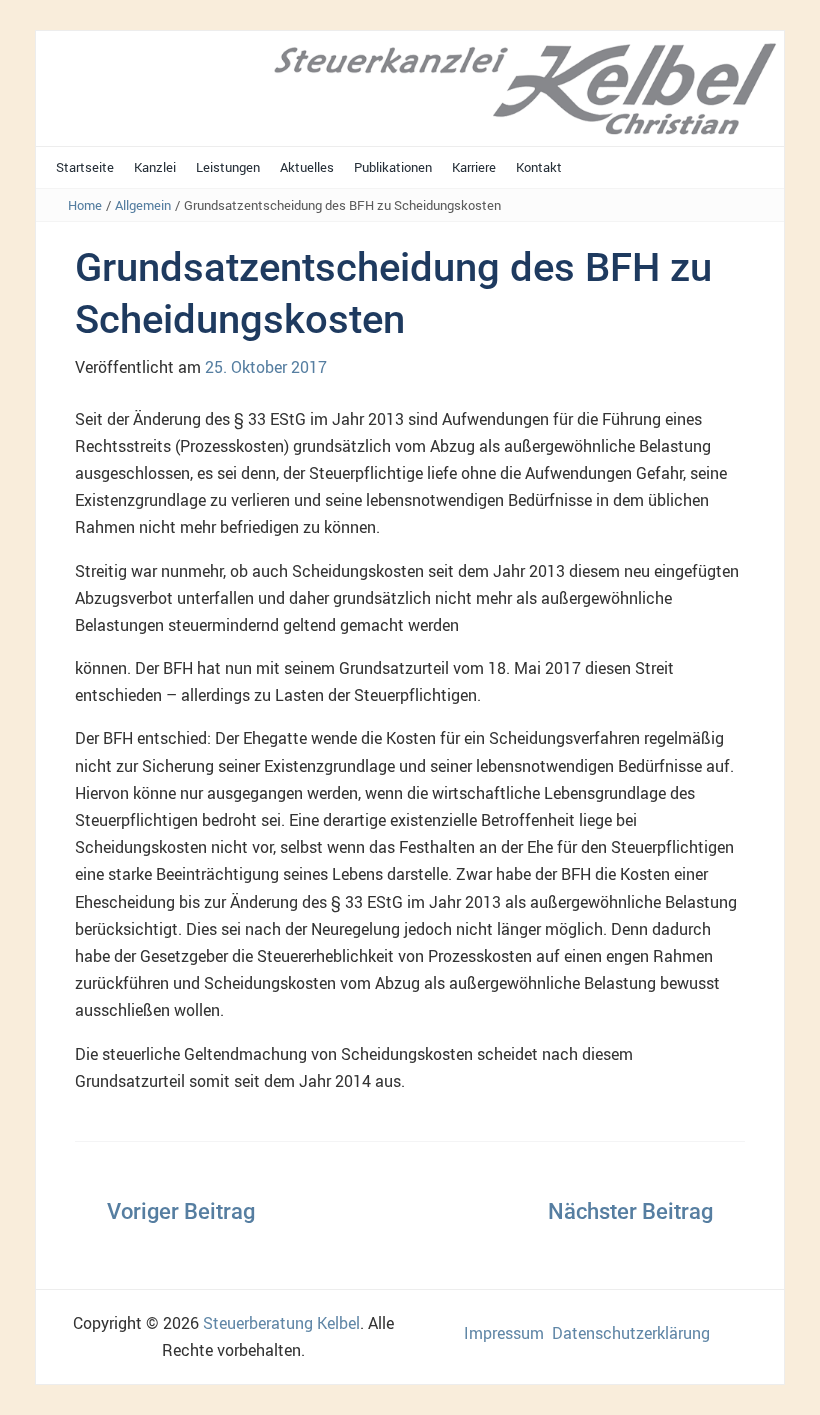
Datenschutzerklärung (631, 1333)
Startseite (85, 167)
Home (85, 205)
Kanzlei (155, 167)
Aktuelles (307, 167)
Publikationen (393, 167)
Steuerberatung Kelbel (281, 1323)
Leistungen (228, 167)
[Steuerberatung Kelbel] (410, 87)
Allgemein (143, 205)
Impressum (504, 1333)
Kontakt (539, 167)
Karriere (474, 167)
